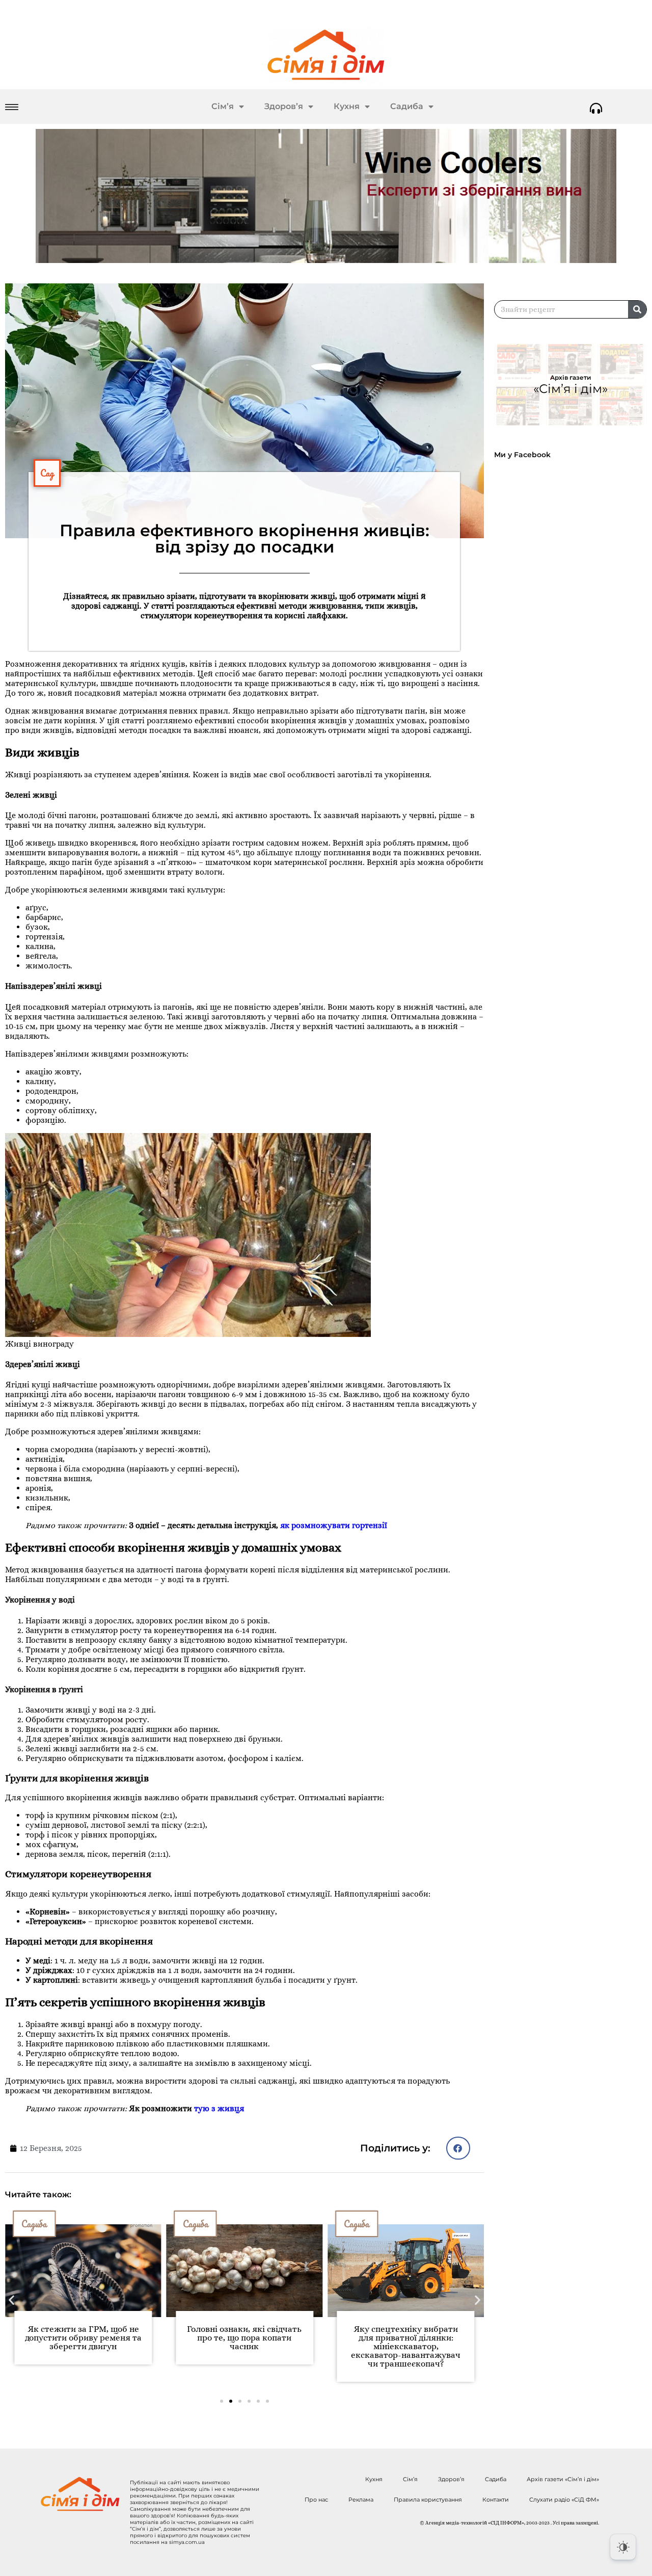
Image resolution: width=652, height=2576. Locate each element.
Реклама (361, 2500)
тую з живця (219, 2108)
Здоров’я (284, 106)
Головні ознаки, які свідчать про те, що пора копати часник (83, 2338)
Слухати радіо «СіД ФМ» (564, 2500)
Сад (47, 473)
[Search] (637, 309)
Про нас (316, 2500)
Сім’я (223, 106)
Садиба (407, 106)
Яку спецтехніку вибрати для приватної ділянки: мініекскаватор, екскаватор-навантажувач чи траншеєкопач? (244, 2346)
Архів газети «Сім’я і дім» (563, 2479)
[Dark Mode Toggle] (623, 2547)
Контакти (496, 2500)
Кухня (347, 106)
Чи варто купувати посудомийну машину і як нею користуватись (406, 2338)
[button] (458, 2148)
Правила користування (428, 2500)
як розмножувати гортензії (334, 1525)
